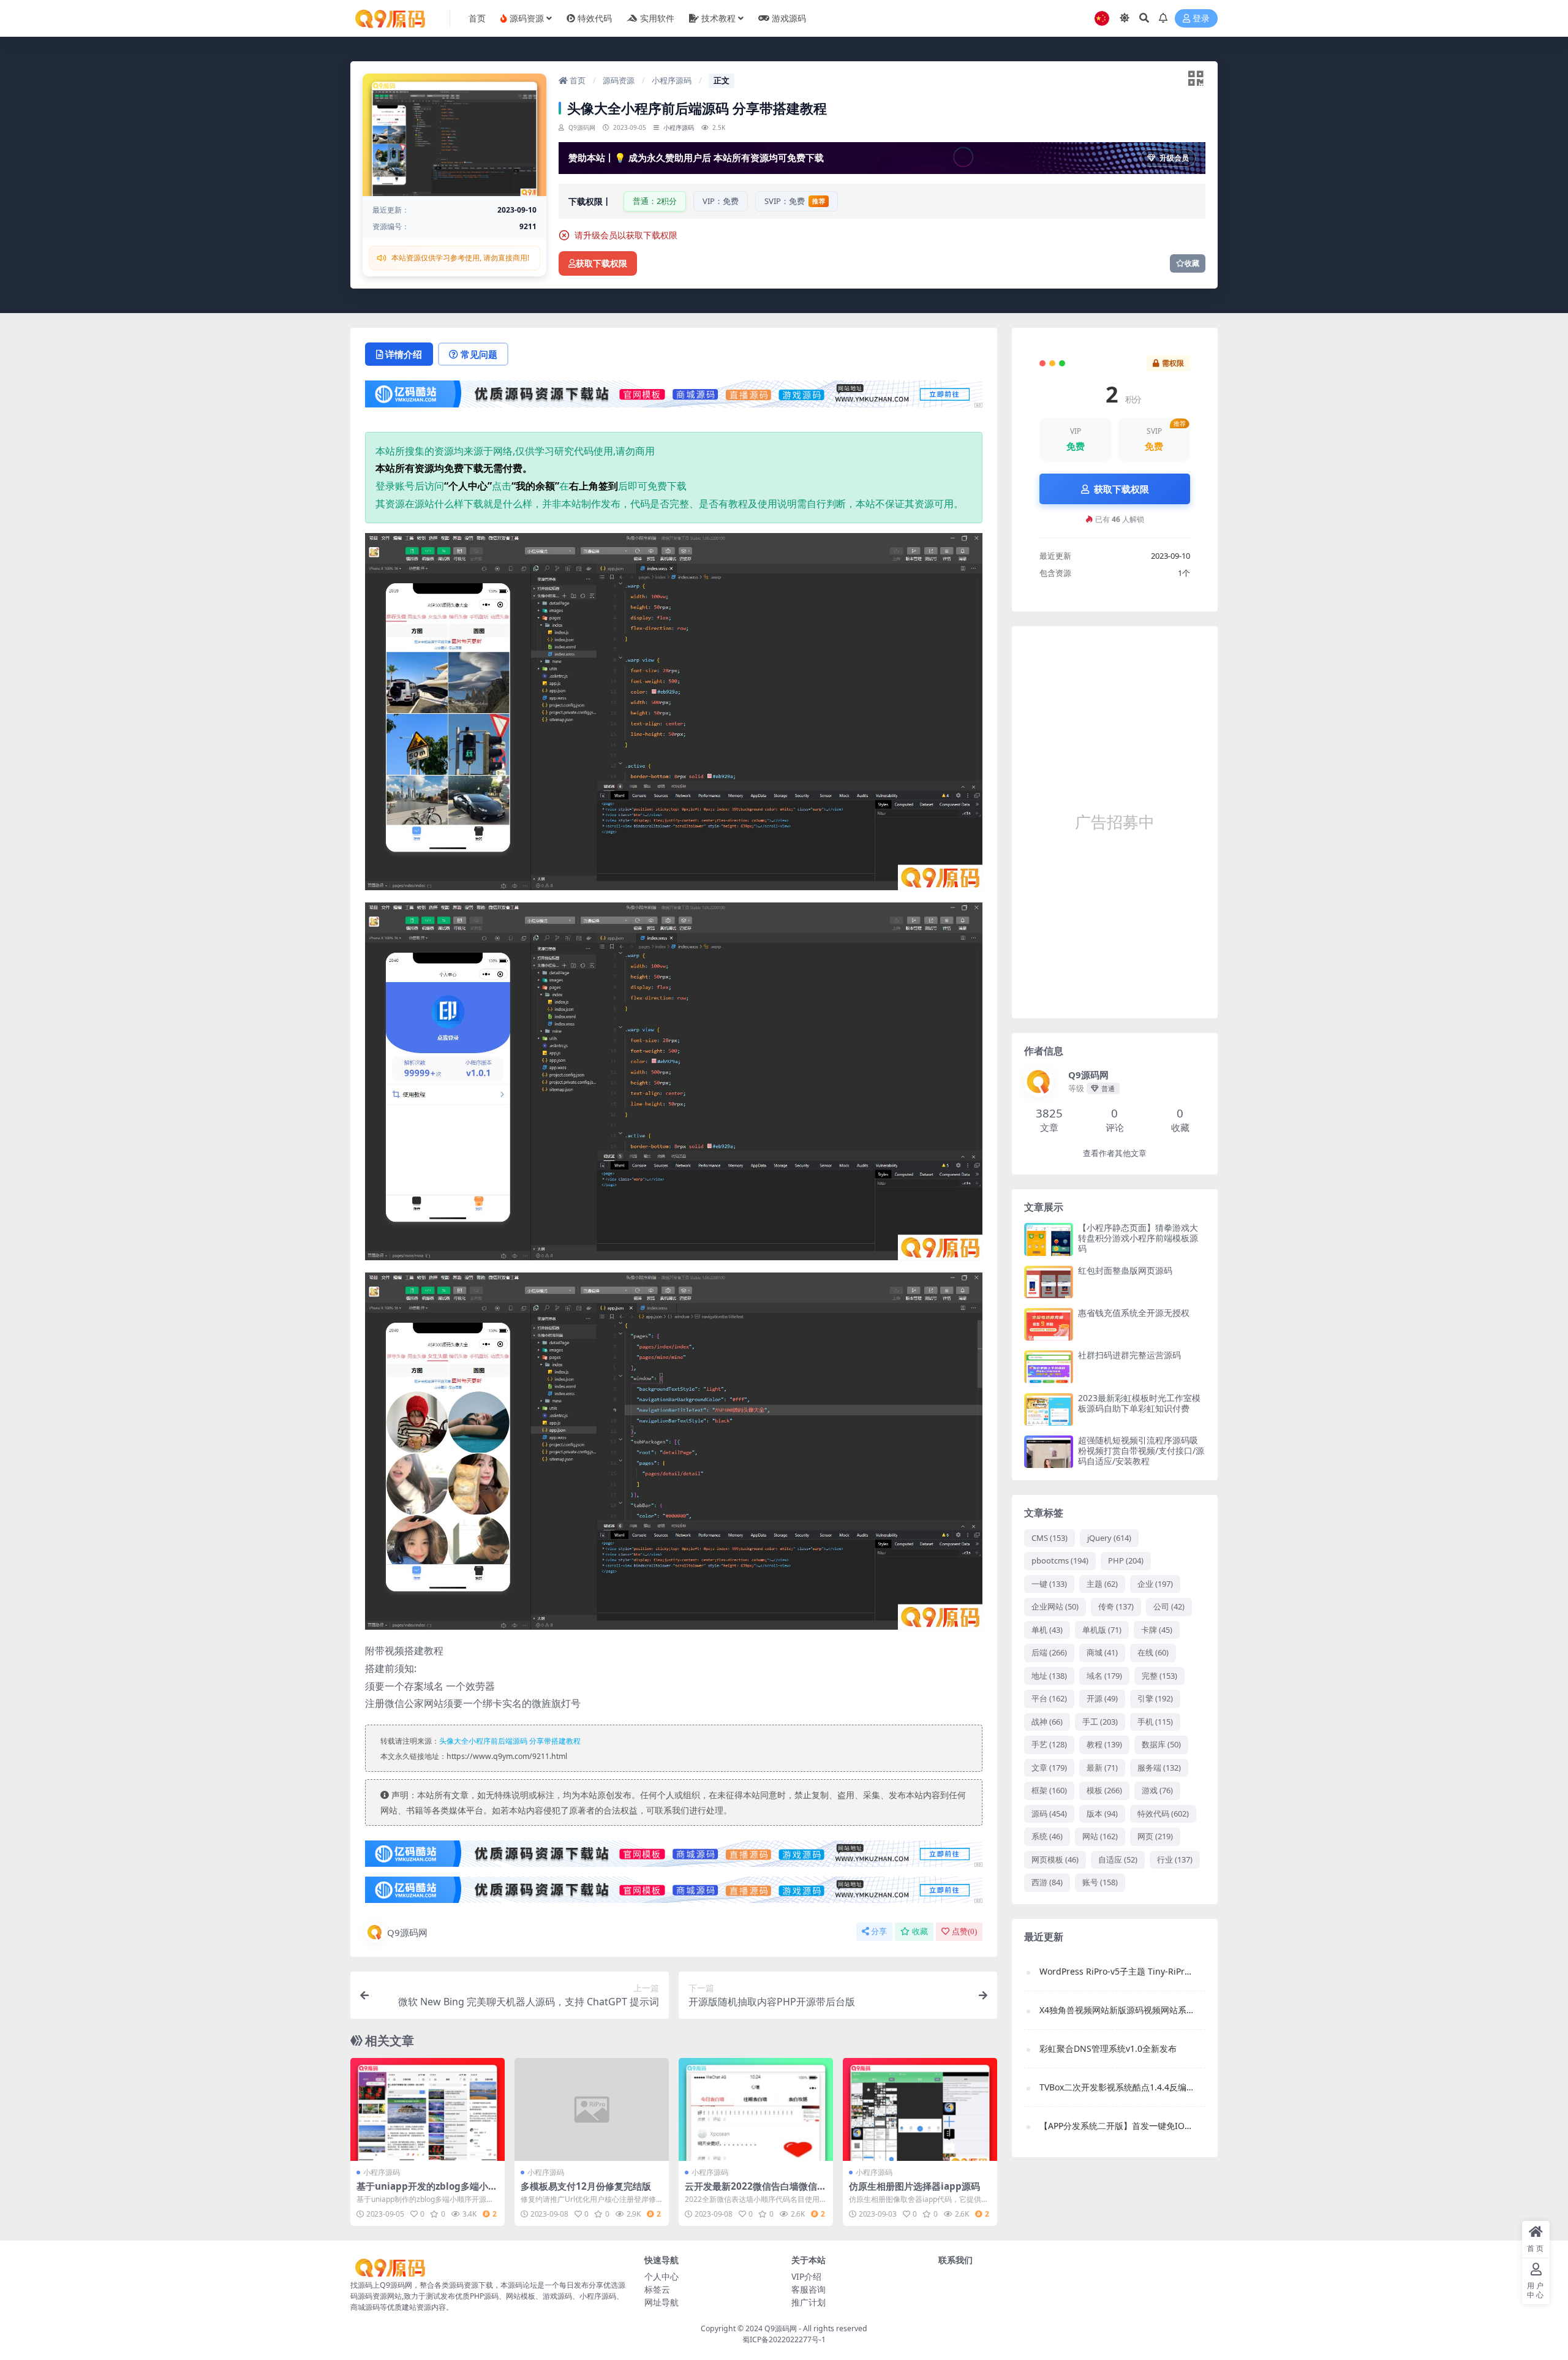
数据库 (1161, 1744)
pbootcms (1060, 1560)
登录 (1201, 19)
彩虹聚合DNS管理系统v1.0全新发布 (1108, 2048)
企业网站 (1055, 1606)
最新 (1102, 1768)
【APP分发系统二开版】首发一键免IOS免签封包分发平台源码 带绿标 (1116, 2126)
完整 (1159, 1676)
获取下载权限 (601, 264)
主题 (1102, 1584)
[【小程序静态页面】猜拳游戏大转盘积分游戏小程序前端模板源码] (1049, 1239)
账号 (1100, 1882)
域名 (1104, 1676)
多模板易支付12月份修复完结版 (586, 2186)
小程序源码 (672, 80)
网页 (1155, 1836)
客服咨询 (809, 2289)
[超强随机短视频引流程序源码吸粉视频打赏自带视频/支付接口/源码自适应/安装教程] (1049, 1452)
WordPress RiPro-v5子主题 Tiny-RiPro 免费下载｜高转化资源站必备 (1116, 1971)
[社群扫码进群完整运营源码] (1049, 1367)
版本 (1102, 1813)
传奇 (1116, 1606)
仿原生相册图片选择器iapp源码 (914, 2186)
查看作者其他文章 (1115, 1153)
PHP (1126, 1560)
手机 (1155, 1722)
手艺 (1049, 1744)
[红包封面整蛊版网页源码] (1049, 1282)
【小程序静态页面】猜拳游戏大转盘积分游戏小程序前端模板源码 (1138, 1238)
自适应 (1118, 1859)
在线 (1153, 1652)
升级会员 (1174, 158)
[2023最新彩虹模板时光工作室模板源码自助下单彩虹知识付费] (1049, 1409)
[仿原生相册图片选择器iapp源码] (920, 2109)
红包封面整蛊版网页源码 (1125, 1270)
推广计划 (809, 2302)
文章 (1049, 1768)
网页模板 (1055, 1859)
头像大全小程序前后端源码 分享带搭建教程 (510, 1741)
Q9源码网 (407, 1932)
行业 (1175, 1859)
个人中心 (661, 2276)
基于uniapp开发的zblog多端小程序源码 (427, 2192)
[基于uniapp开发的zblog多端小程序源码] (428, 2109)
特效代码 (1163, 1813)
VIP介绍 (806, 2276)
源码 (1049, 1813)
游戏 (1157, 1790)
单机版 (1102, 1630)
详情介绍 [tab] (404, 354)
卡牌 (1157, 1630)
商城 (1102, 1652)
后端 (1049, 1652)
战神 (1047, 1722)
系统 (1047, 1836)
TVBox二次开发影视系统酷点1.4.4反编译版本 (1116, 2087)
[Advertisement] (1115, 822)
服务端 (1159, 1768)
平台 (1049, 1698)
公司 (1169, 1606)
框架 (1049, 1790)
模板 (1104, 1790)
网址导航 (661, 2302)
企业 (1155, 1584)
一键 (1049, 1584)
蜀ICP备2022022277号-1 (784, 2339)
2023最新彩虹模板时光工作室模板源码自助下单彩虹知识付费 (1139, 1403)
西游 (1047, 1882)
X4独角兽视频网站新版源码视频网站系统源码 (1116, 2010)
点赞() (964, 1931)
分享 (879, 1931)
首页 (577, 80)
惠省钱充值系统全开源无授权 (1134, 1313)
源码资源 (619, 80)
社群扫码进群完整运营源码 (1129, 1355)
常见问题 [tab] (479, 354)
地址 (1049, 1676)
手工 (1100, 1722)
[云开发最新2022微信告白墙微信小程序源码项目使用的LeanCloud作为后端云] (756, 2109)
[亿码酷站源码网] (674, 398)
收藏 (1192, 263)
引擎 (1155, 1698)
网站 (1100, 1836)
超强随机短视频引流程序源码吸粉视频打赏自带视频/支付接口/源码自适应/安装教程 (1141, 1450)
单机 (1047, 1630)
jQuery (1109, 1538)
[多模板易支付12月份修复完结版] (592, 2109)
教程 (1104, 1744)
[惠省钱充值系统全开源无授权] (1049, 1324)
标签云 (657, 2289)
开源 (1102, 1698)
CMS (1050, 1538)
